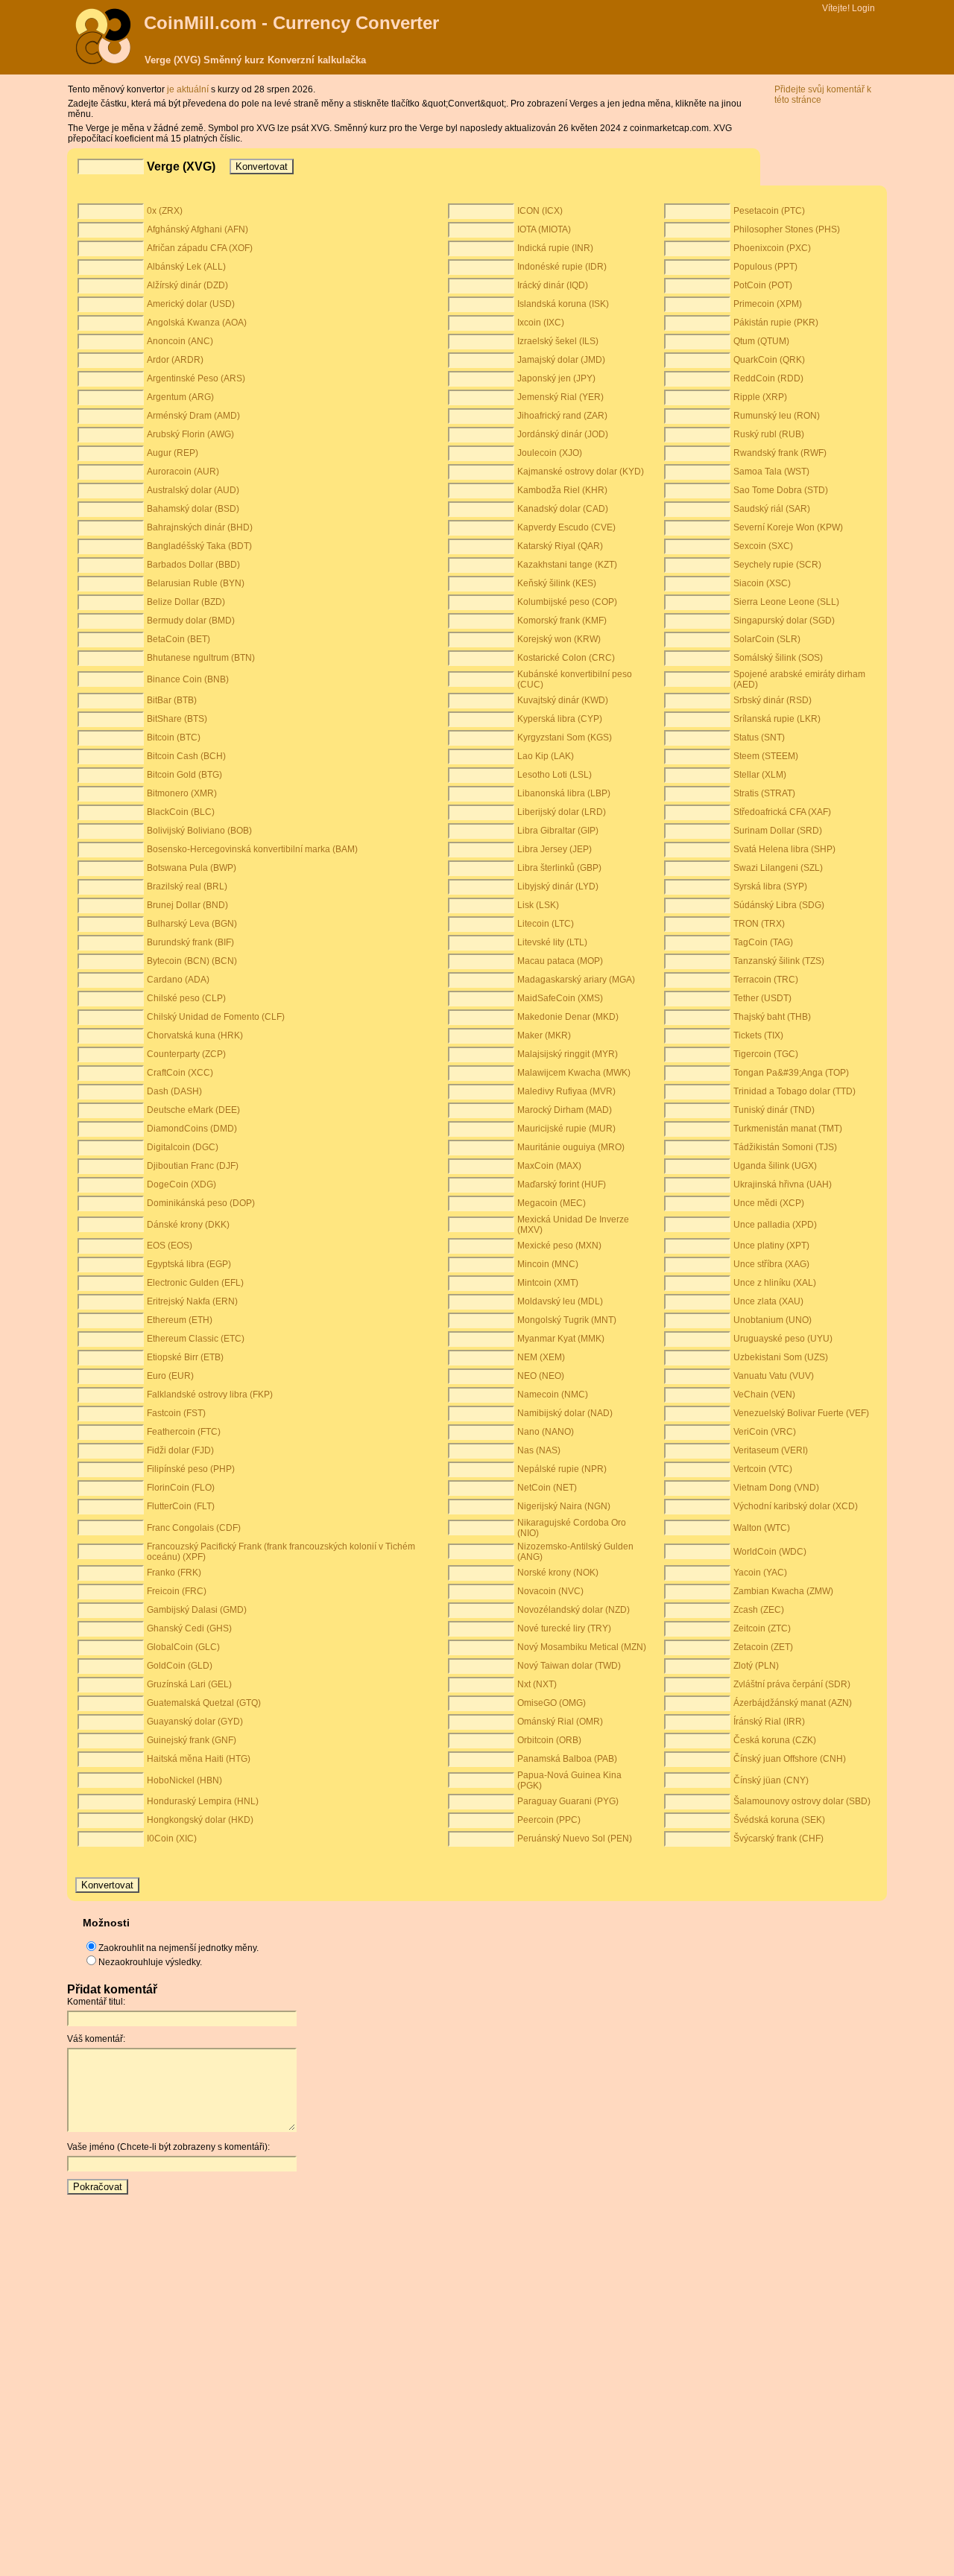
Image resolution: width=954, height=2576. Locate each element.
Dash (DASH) (174, 1091)
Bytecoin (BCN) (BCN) (192, 961)
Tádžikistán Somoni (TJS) (785, 1147)
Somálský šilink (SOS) (778, 658)
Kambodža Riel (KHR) (562, 490)
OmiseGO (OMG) (552, 1703)
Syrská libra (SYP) (770, 886)
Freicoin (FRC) (177, 1591)
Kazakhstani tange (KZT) (567, 565)
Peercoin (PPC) (549, 1820)
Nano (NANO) (546, 1432)
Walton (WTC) (762, 1528)
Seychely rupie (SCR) (777, 565)
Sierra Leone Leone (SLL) (786, 602)
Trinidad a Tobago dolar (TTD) (795, 1091)
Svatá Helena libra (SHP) (784, 849)
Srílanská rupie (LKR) (777, 719)
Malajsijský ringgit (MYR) (568, 1054)
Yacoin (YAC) (760, 1573)
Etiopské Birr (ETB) (185, 1357)
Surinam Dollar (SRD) (778, 831)
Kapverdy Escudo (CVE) (566, 527)
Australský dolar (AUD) (193, 490)
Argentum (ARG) (180, 397)
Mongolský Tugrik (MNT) (567, 1320)
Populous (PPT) (765, 267)
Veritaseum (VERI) (771, 1450)
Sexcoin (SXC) (763, 546)
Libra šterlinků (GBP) (559, 868)
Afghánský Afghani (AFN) (198, 229)
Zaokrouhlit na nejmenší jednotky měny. (179, 1948)
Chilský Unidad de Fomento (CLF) (216, 1017)
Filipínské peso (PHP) (191, 1469)
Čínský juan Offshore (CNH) (790, 1759)
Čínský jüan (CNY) (771, 1780)
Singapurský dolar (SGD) (784, 621)
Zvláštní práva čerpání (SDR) (792, 1684)
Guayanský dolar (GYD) (195, 1722)
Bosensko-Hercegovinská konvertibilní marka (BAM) (252, 849)
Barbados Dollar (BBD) (193, 565)
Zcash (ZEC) (759, 1610)
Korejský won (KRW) (559, 639)
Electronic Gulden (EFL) (195, 1283)
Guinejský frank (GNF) (192, 1740)
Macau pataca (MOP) (560, 961)
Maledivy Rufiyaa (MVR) (566, 1091)
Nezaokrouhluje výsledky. (150, 1962)
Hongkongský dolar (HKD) (200, 1820)
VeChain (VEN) (764, 1395)
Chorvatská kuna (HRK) (195, 1035)
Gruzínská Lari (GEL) (189, 1684)
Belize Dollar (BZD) (186, 602)
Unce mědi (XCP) (769, 1203)
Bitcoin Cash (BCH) (186, 756)
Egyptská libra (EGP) (189, 1264)
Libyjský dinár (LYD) (558, 886)
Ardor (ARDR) (175, 360)
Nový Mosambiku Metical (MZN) (582, 1647)
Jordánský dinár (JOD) (563, 434)
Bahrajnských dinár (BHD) (200, 527)
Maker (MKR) (544, 1035)
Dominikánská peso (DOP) (201, 1203)
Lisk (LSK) (538, 905)
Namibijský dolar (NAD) (565, 1413)
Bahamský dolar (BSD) (193, 509)
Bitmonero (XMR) (182, 793)
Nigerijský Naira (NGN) (564, 1506)
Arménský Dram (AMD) (193, 416)
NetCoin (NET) (547, 1488)
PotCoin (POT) (763, 285)
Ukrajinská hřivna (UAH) (783, 1184)
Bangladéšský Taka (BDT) (199, 546)
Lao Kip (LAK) (546, 756)
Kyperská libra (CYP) (560, 719)
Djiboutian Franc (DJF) (193, 1166)
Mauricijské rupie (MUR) (566, 1129)
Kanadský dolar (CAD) (563, 509)
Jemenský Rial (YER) (560, 397)
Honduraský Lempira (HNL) (203, 1801)
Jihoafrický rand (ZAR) (562, 416)
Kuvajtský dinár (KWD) (563, 700)
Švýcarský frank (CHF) (778, 1839)
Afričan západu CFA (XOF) (200, 248)
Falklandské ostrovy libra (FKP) (210, 1395)
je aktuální (189, 89)
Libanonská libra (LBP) (564, 793)
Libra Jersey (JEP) (555, 849)
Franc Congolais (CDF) (194, 1528)
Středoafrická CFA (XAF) (782, 812)
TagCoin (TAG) (763, 942)
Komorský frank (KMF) (562, 621)
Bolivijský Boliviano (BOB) (199, 831)
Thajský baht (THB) (772, 1017)
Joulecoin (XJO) (550, 453)
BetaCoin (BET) (179, 639)
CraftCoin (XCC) (180, 1073)
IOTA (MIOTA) (544, 229)
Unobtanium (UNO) (773, 1320)
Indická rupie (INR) (555, 248)
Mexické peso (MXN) (559, 1246)
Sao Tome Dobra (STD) (781, 490)
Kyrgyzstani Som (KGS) (565, 737)
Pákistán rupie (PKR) (776, 323)
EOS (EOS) (170, 1246)
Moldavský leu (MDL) (560, 1301)
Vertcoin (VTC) (763, 1469)
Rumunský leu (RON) (777, 416)
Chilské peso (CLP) (186, 998)
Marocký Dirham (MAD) (565, 1110)
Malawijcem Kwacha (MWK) (574, 1073)
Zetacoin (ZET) (763, 1647)
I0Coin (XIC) (172, 1839)
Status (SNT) (759, 737)
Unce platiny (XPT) (771, 1246)
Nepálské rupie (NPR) (562, 1469)
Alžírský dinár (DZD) (187, 285)
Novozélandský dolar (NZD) (574, 1610)
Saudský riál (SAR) (772, 509)
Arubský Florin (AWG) (190, 434)
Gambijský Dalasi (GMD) (197, 1610)
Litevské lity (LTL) (552, 942)
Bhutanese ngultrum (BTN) (201, 658)
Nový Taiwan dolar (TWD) (569, 1666)
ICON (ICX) (540, 211)
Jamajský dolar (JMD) (561, 360)
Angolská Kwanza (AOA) (197, 323)
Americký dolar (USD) (191, 304)
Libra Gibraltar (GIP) (558, 831)
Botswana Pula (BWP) (192, 868)
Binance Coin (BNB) (188, 679)
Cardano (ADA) (178, 980)
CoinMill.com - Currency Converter (291, 23)
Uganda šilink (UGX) (775, 1166)
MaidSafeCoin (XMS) (560, 998)
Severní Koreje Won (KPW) (788, 527)
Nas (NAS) (539, 1450)
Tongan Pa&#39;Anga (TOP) (791, 1073)
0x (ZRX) (165, 211)
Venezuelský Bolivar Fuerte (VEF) (801, 1413)
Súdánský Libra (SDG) (779, 905)
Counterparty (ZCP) (186, 1054)
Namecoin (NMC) (553, 1395)
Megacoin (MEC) (552, 1203)
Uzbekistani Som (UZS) (781, 1357)
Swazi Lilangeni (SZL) (778, 868)
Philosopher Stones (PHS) (787, 229)
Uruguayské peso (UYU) (783, 1339)
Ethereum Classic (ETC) (196, 1339)
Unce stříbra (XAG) (771, 1264)
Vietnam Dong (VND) (776, 1488)
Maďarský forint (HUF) (562, 1184)
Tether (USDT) (762, 998)
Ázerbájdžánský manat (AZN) (793, 1703)
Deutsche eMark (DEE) (193, 1110)
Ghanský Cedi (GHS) (189, 1628)
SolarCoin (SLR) (767, 639)
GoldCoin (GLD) (180, 1666)
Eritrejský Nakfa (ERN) (192, 1301)
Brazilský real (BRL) (187, 886)
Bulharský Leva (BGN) (192, 924)
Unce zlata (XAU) (768, 1301)
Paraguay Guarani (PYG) (568, 1801)
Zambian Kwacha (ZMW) (783, 1591)
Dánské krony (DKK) (188, 1225)
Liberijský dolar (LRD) (562, 812)
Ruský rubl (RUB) (769, 434)
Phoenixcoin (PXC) (772, 248)
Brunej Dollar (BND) (187, 905)
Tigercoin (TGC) (766, 1054)
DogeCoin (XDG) (181, 1184)
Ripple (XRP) (760, 397)
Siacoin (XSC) (762, 583)
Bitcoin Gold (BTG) (184, 775)
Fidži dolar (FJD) (180, 1450)
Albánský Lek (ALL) (186, 267)
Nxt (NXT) (537, 1684)
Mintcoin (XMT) (548, 1283)
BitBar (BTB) (172, 700)
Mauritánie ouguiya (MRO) (571, 1147)
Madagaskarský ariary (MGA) (576, 980)
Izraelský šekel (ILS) (558, 341)
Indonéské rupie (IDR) (562, 267)
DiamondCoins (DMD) (192, 1129)
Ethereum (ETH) (180, 1320)
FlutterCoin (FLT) (181, 1506)
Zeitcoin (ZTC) (762, 1628)
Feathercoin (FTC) (184, 1432)
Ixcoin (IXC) (541, 323)
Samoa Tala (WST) (771, 472)
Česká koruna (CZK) (775, 1740)
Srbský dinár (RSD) (773, 700)
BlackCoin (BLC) (181, 812)
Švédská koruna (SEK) (779, 1820)
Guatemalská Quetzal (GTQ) (204, 1703)
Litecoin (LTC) (546, 924)
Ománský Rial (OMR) (560, 1722)
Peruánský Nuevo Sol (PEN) (575, 1839)
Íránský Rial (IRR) (769, 1722)
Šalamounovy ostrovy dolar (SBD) (802, 1801)
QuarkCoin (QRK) (769, 360)
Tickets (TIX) (758, 1035)
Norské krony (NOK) (558, 1573)
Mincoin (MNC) (548, 1264)
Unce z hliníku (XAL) (775, 1283)
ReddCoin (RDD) (768, 378)
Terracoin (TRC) (766, 980)
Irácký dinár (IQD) (553, 285)
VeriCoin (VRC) (765, 1432)
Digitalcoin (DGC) (183, 1147)
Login (863, 8)
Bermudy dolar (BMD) (191, 621)
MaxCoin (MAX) (549, 1166)
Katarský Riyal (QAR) (560, 546)
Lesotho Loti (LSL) (555, 775)
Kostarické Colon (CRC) (566, 658)
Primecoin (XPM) (768, 304)
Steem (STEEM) (766, 756)
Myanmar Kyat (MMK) (561, 1339)
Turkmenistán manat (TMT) (788, 1129)
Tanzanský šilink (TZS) (779, 961)
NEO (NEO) (541, 1376)
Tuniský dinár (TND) (774, 1110)
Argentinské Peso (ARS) (196, 378)
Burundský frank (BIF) (190, 942)
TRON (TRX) (759, 924)
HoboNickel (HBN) (184, 1780)
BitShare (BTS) (177, 719)
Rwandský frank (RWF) (780, 453)
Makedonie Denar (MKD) (568, 1017)
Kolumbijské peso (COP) (567, 602)
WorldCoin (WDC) (770, 1552)
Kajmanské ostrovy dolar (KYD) (581, 472)
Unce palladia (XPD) (775, 1225)
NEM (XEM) (541, 1357)
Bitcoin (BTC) (174, 737)
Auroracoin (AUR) (183, 472)
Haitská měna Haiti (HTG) (199, 1759)
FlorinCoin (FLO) (181, 1488)
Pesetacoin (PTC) (769, 211)
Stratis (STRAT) (764, 793)
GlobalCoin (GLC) (183, 1647)
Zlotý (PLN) (756, 1666)
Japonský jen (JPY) (556, 378)
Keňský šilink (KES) (557, 583)
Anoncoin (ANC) (180, 341)
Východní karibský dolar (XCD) (796, 1506)
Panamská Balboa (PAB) (567, 1759)
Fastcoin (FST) (176, 1413)
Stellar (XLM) (760, 775)
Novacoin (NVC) (550, 1591)
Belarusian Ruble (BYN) (196, 583)
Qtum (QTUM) (761, 341)
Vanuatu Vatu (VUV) (774, 1376)
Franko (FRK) (174, 1573)
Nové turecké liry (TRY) (564, 1628)
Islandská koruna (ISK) (563, 304)
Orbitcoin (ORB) (549, 1740)
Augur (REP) (173, 453)
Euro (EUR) (170, 1376)
